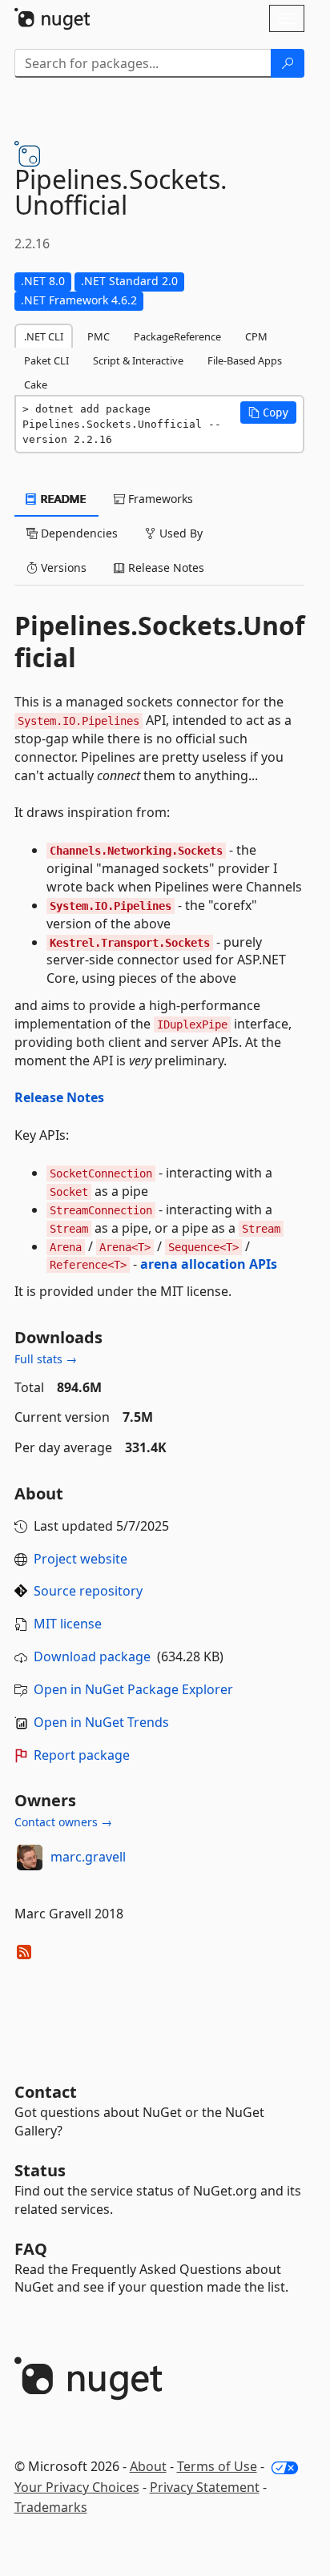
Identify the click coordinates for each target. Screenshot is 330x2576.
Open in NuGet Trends (101, 1722)
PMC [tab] (99, 336)
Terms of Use (217, 2466)
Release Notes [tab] (165, 568)
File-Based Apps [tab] (245, 360)
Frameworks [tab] (159, 499)
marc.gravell (88, 1857)
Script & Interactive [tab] (138, 360)
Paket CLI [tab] (46, 360)
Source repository (88, 1591)
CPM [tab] (256, 336)
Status (40, 2170)
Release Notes (59, 1097)
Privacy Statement (205, 2487)
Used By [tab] (179, 533)
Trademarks (51, 2507)
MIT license (68, 1624)
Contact (46, 2092)
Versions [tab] (62, 568)
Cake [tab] (36, 384)
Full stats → (46, 1359)
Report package (82, 1755)
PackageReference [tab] (177, 336)
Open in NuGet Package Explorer (133, 1689)
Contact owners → (63, 1822)
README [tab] (62, 499)
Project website (80, 1559)
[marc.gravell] (30, 1858)
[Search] (288, 63)
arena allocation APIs (209, 1264)
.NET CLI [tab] (44, 336)
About (148, 2466)
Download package (92, 1656)
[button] (268, 413)
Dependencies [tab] (78, 533)
